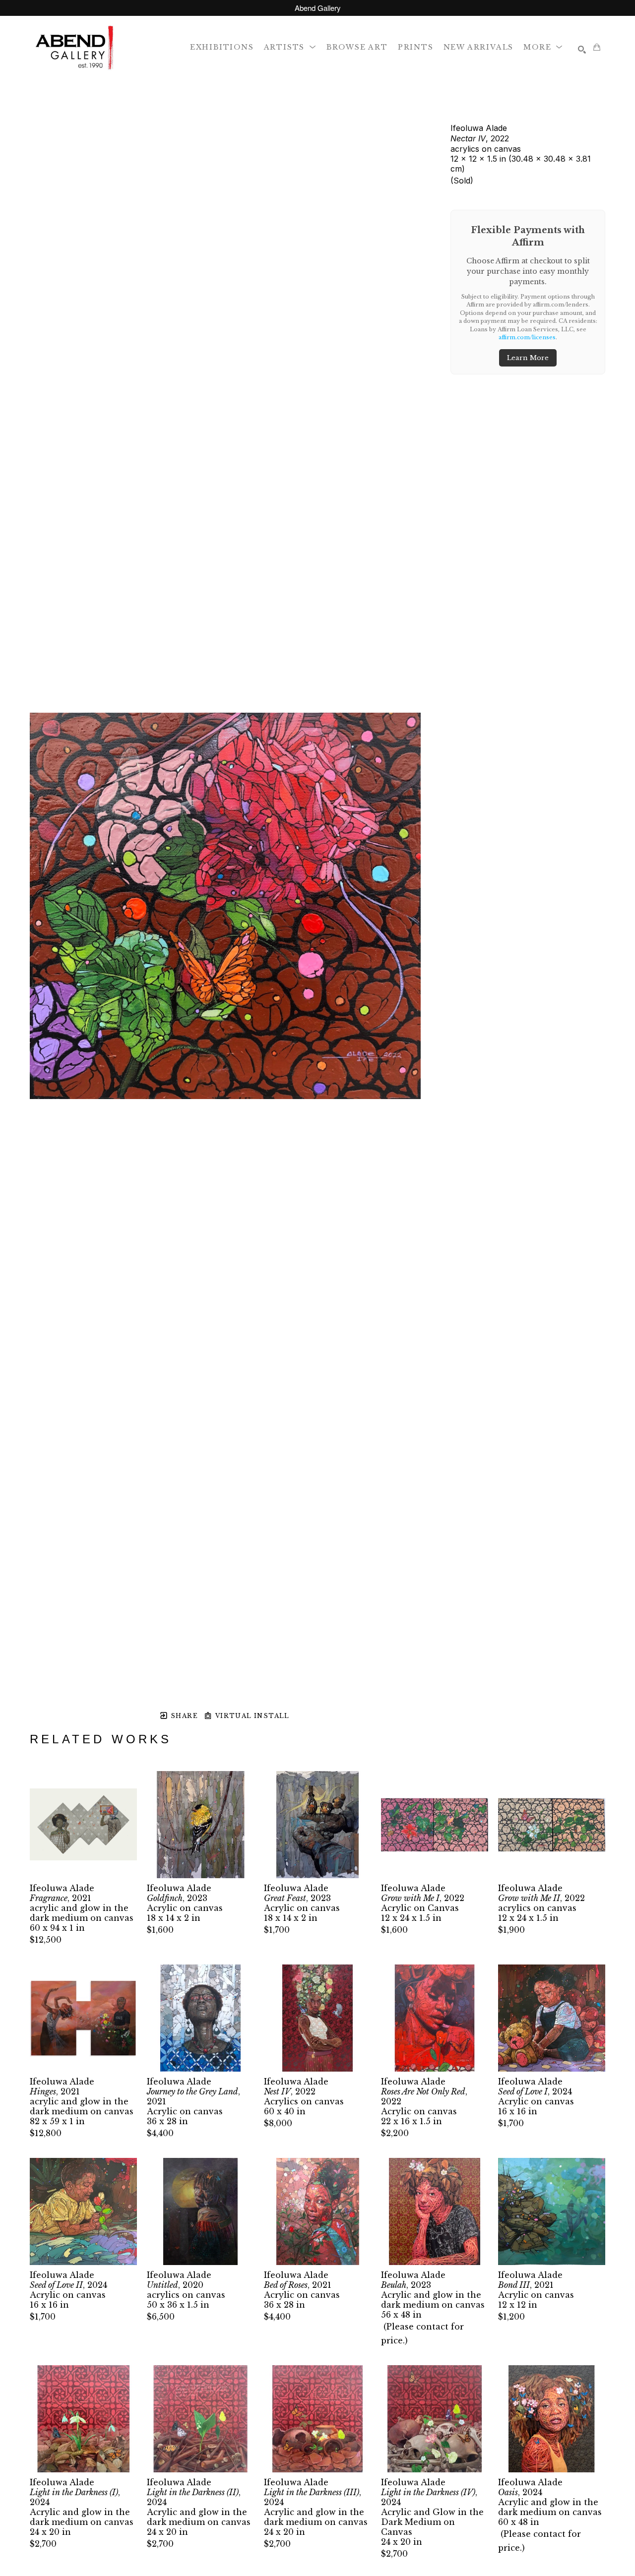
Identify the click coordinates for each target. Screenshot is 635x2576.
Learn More (528, 358)
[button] (290, 47)
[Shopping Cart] (597, 47)
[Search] (582, 50)
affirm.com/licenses (527, 337)
